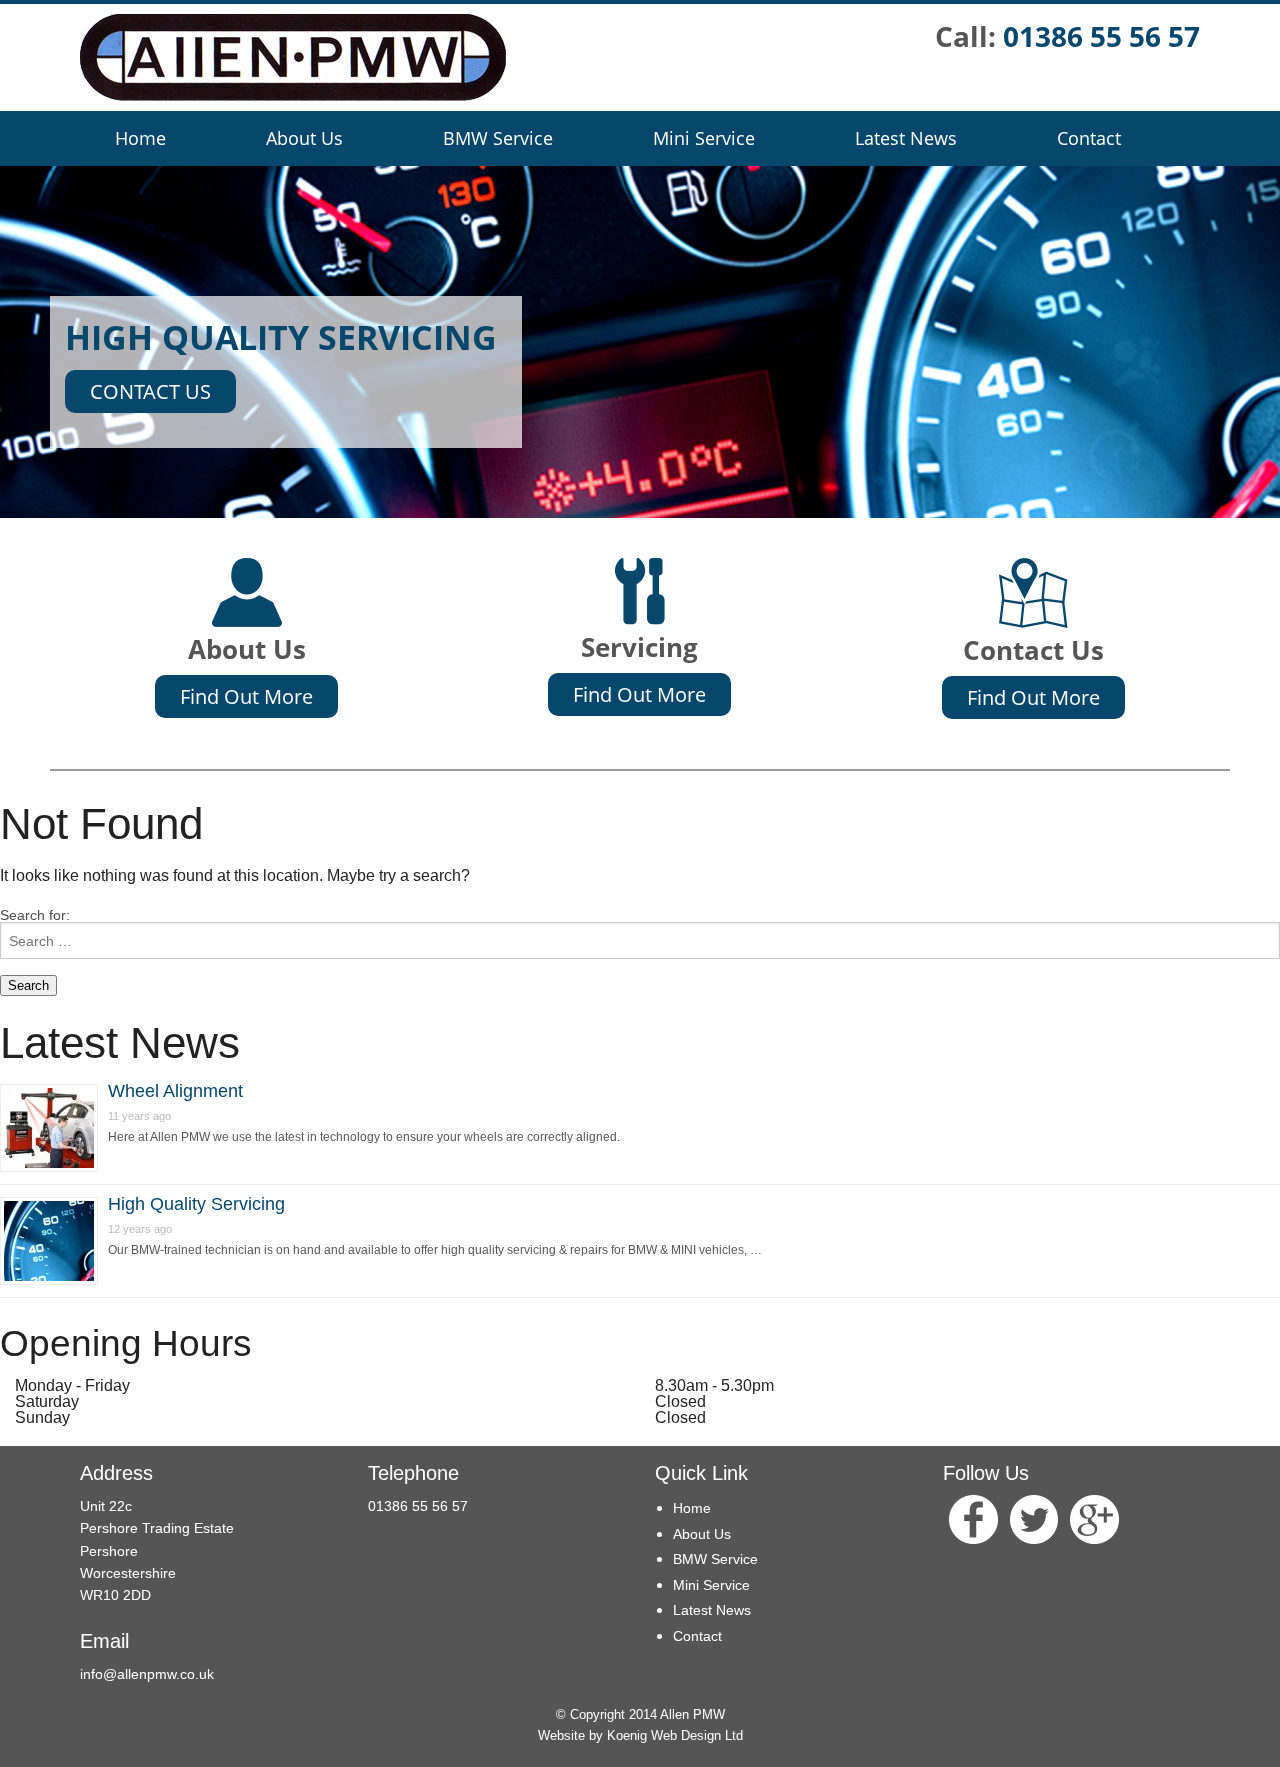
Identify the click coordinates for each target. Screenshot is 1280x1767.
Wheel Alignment (175, 1091)
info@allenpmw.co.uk (147, 1674)
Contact (1089, 138)
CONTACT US (150, 391)
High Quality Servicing (196, 1204)
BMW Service (498, 138)
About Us (304, 138)
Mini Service (704, 138)
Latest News (906, 138)
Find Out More (246, 696)
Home (140, 138)
